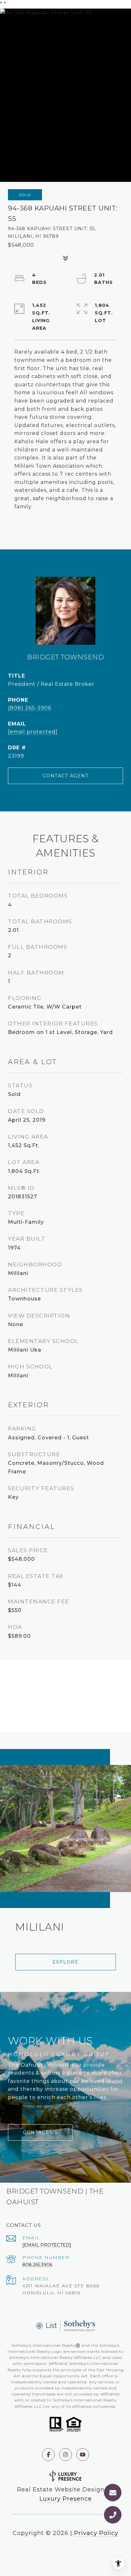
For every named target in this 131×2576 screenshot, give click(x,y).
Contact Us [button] (40, 2132)
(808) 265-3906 (30, 708)
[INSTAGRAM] (65, 2455)
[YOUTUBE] (83, 2455)
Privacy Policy (96, 2533)
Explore (66, 1962)
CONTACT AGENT (66, 776)
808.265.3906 (37, 2265)
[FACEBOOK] (48, 2455)
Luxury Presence (66, 2499)
